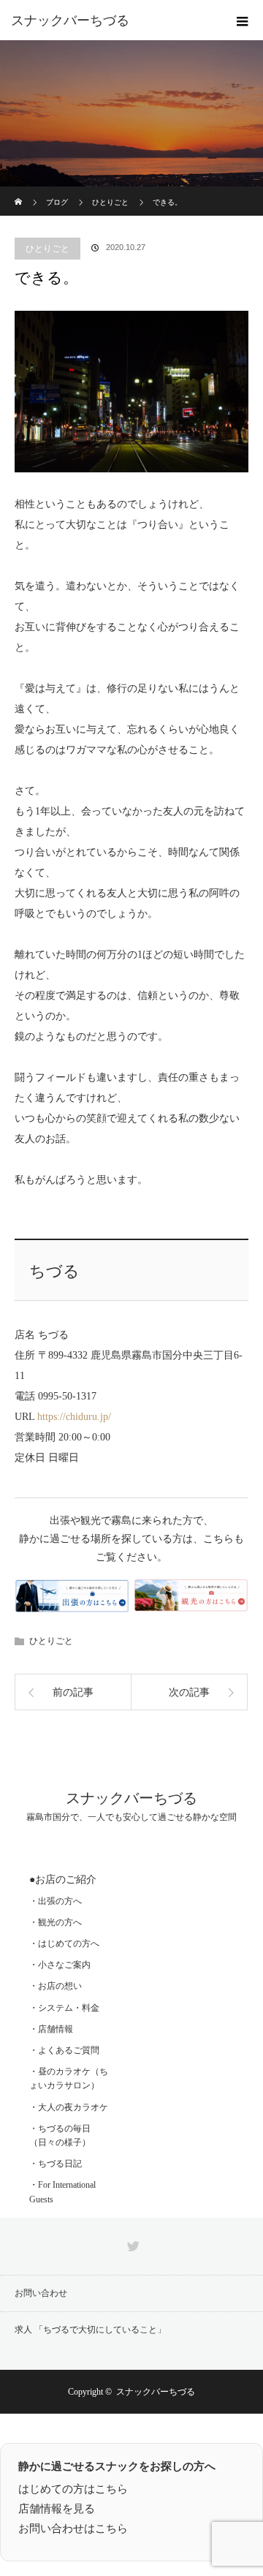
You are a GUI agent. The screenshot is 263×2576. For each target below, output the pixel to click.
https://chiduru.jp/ (74, 1417)
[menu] (243, 20)
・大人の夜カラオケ (69, 2107)
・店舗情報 (51, 2029)
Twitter (131, 2243)
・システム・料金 (64, 2008)
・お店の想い (56, 1986)
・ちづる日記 (56, 2164)
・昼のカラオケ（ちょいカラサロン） (69, 2078)
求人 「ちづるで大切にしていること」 (90, 2330)
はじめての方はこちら (73, 2489)
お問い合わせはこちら (73, 2528)
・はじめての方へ (64, 1944)
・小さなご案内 (60, 1965)
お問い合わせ (41, 2293)
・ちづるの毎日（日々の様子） (60, 2135)
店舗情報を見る (57, 2509)
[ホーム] (19, 192)
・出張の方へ (56, 1901)
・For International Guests (62, 2192)
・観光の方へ (56, 1922)
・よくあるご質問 (64, 2050)
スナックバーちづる (70, 20)
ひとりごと (47, 249)
